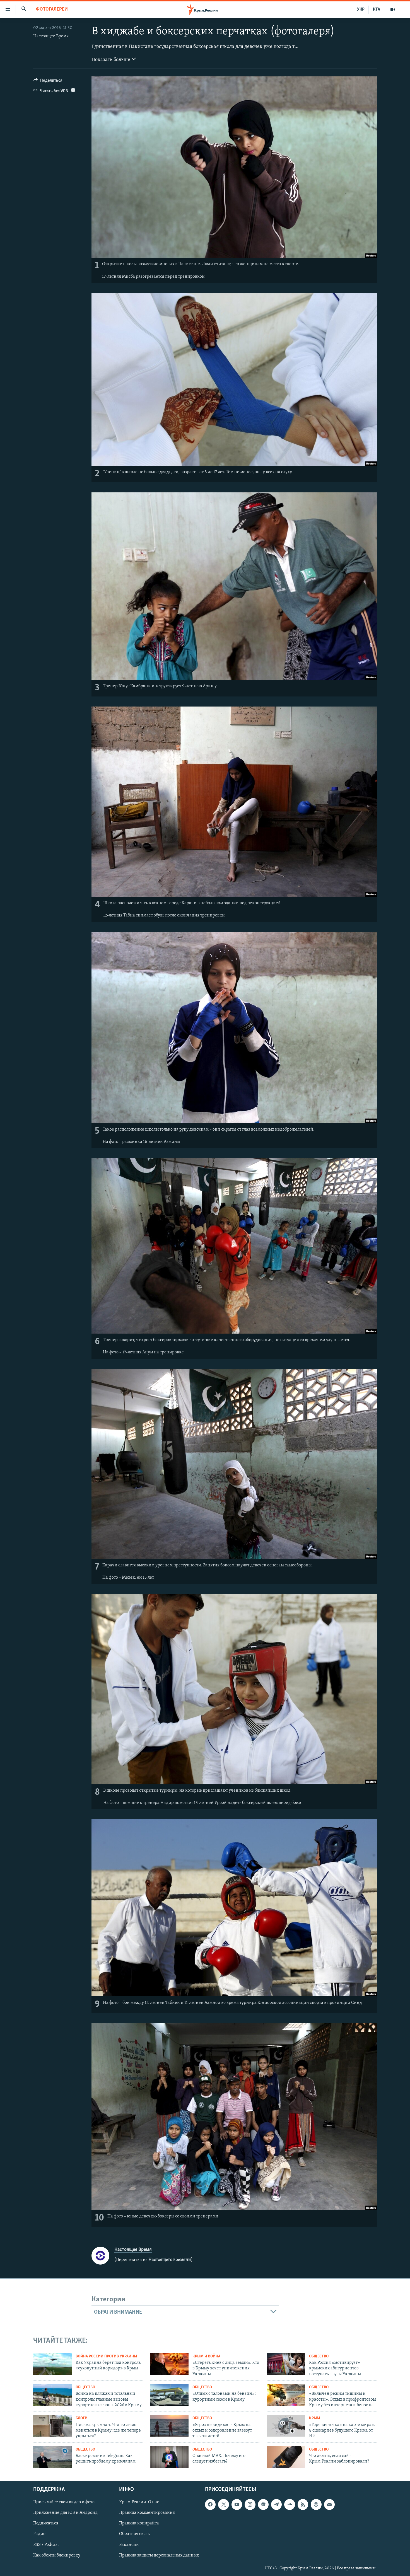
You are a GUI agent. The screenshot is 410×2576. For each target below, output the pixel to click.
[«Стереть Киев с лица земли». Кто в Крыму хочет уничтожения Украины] (169, 2364)
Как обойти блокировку (57, 2555)
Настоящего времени (170, 2260)
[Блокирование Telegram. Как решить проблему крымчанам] (52, 2457)
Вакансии (129, 2544)
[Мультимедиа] (393, 9)
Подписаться (46, 2523)
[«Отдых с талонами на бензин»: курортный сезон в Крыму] (169, 2395)
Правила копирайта (139, 2523)
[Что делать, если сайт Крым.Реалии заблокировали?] (286, 2457)
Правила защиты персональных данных (159, 2555)
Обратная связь (134, 2534)
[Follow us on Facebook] (210, 2504)
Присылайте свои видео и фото (64, 2502)
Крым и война (206, 2356)
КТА (377, 9)
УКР (361, 9)
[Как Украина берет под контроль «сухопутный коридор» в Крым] (52, 2364)
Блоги (82, 2418)
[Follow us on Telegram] (276, 2504)
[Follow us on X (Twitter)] (223, 2504)
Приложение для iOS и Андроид (65, 2513)
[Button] (48, 82)
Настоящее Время (51, 36)
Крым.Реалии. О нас (139, 2502)
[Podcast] (316, 2504)
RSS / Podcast (46, 2544)
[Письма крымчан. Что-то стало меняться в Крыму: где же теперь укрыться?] (52, 2426)
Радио (39, 2534)
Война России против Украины (106, 2356)
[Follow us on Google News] (263, 2504)
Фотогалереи (52, 9)
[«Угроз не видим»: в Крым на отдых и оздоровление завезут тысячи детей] (169, 2426)
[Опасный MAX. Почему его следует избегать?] (169, 2457)
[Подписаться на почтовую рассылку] (329, 2504)
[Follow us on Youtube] (237, 2504)
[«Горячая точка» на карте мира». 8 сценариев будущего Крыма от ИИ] (286, 2426)
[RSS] (303, 2504)
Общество (319, 2356)
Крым (315, 2418)
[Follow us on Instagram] (250, 2504)
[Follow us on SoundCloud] (290, 2504)
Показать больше (111, 60)
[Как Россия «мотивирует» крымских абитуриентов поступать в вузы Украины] (286, 2364)
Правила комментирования (147, 2513)
